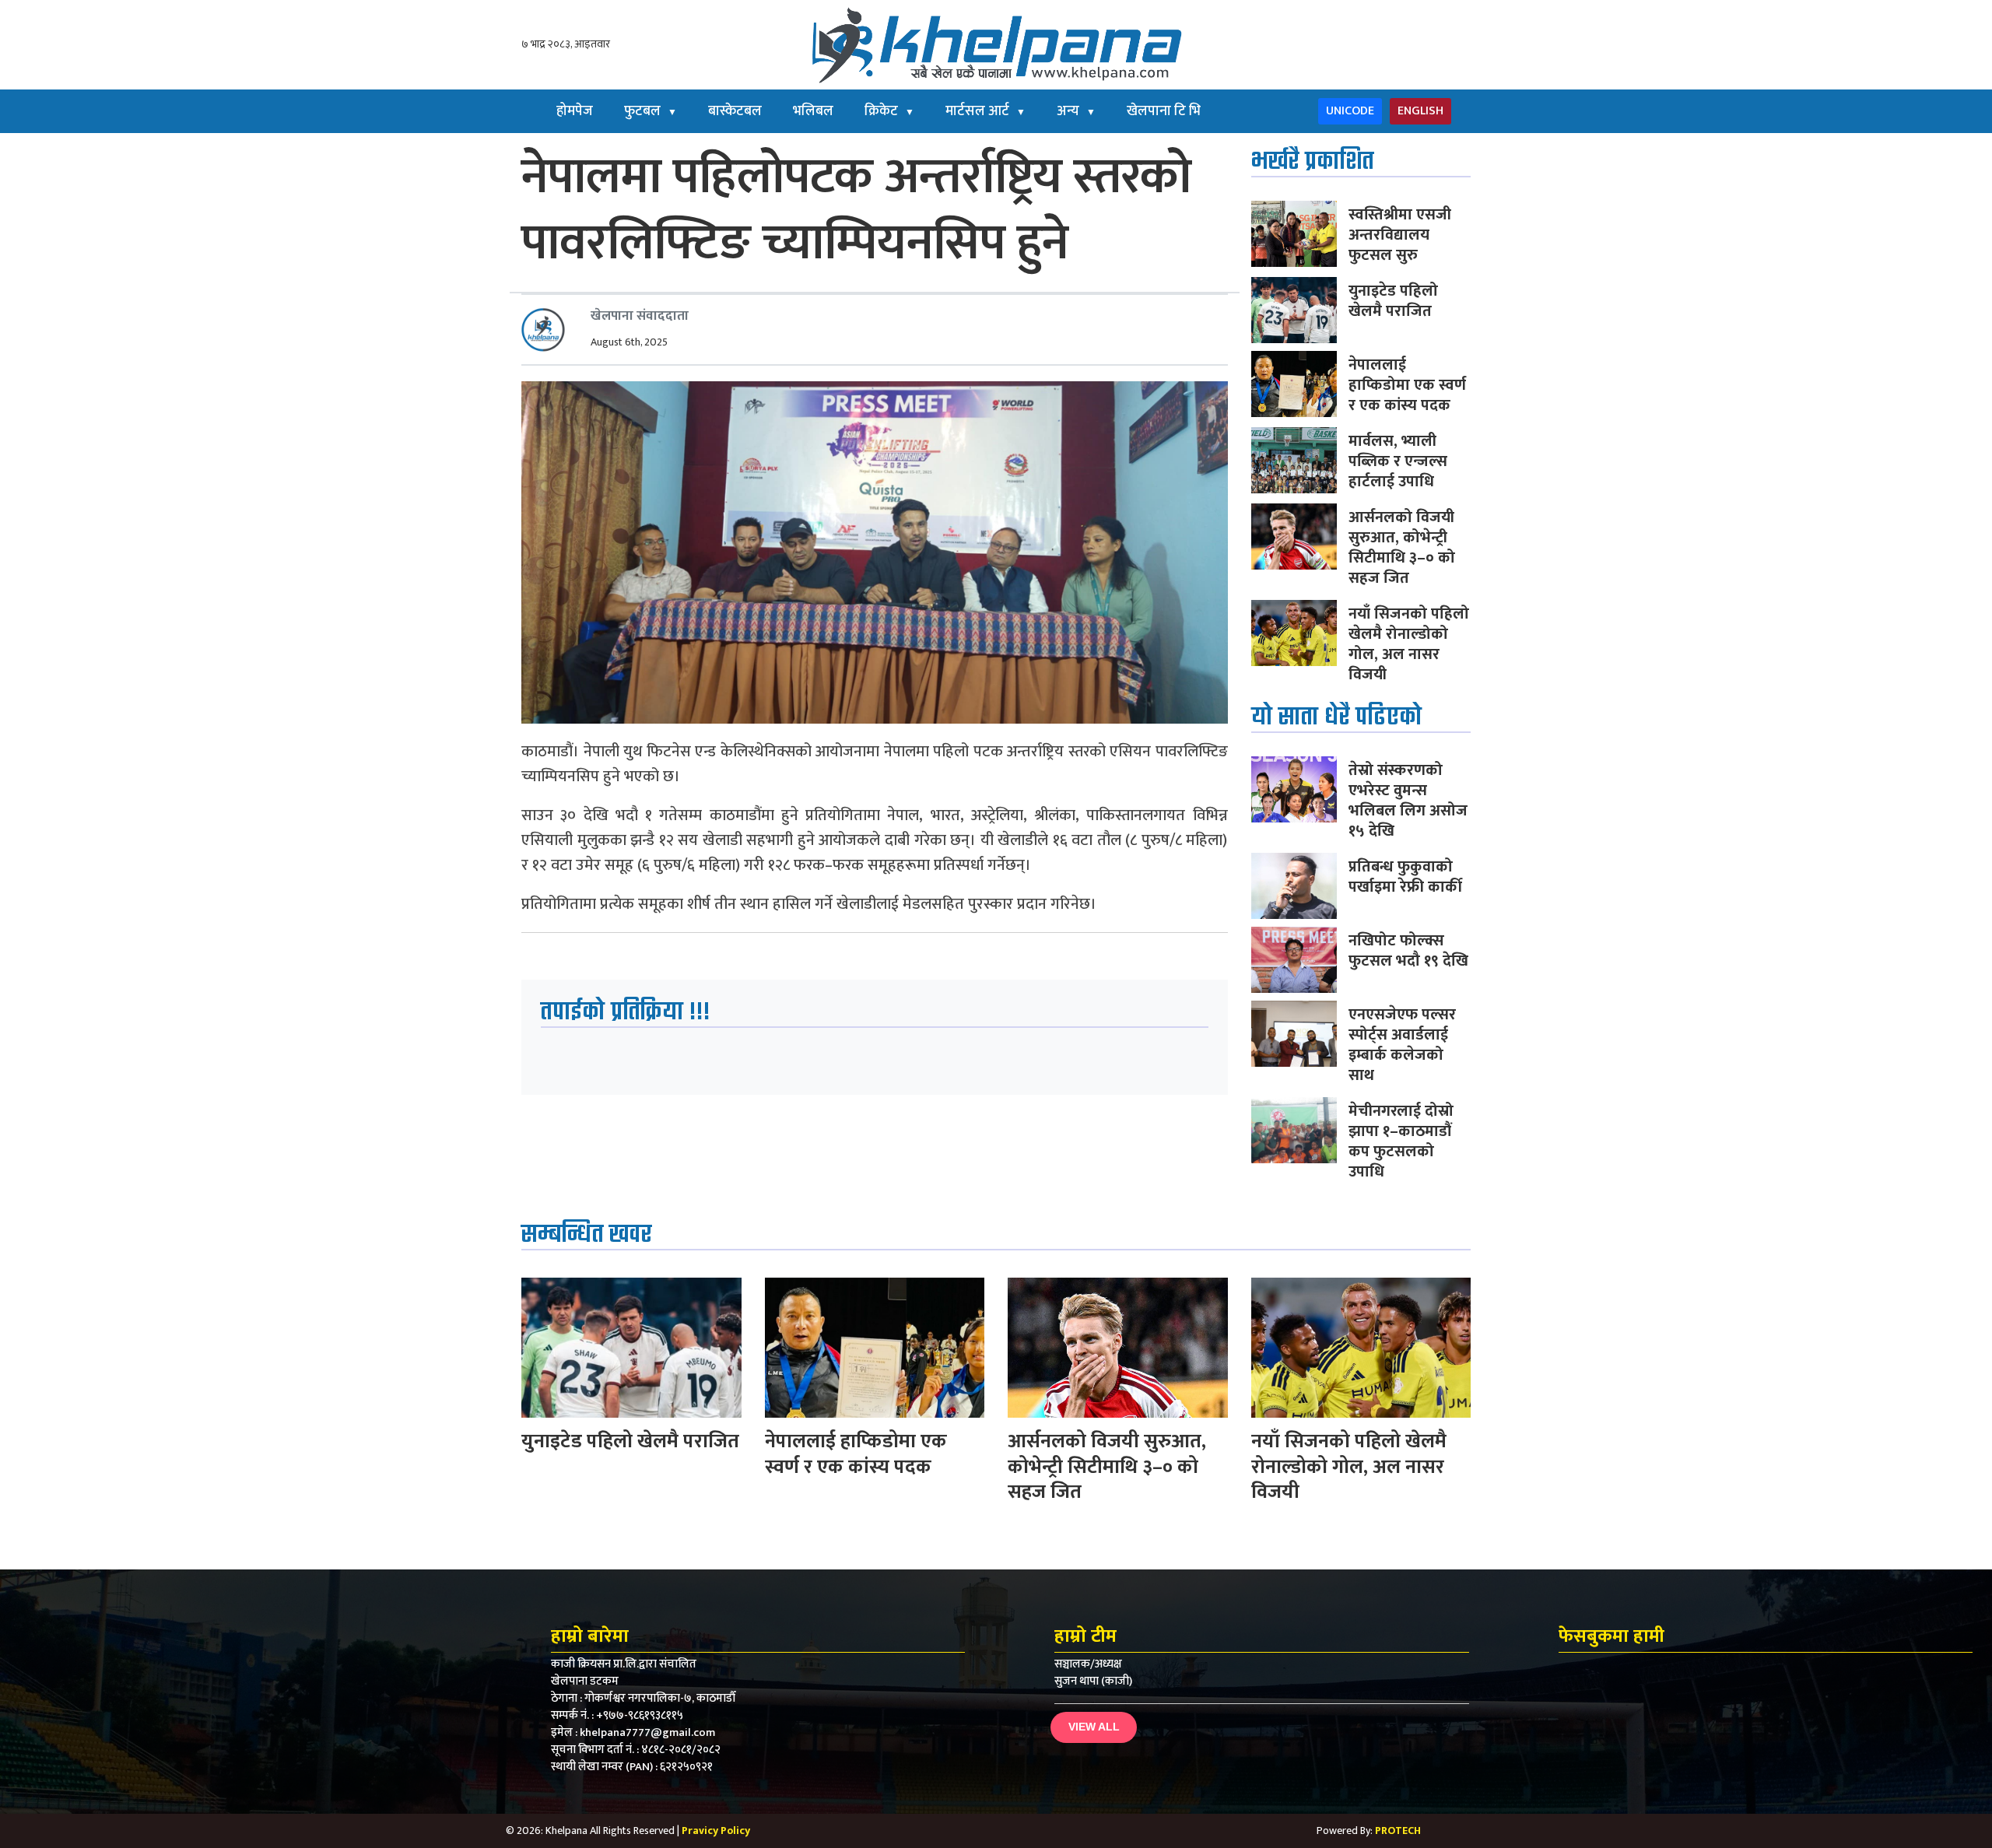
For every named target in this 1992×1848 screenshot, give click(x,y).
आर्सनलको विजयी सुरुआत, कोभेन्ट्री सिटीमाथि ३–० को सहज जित (1402, 548)
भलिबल (813, 111)
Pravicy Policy (716, 1830)
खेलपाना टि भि (1164, 111)
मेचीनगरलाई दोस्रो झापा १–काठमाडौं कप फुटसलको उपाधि (1401, 1141)
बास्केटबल (735, 111)
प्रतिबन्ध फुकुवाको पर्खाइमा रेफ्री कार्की (1405, 877)
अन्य (1076, 111)
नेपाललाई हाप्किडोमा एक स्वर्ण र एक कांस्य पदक (1407, 385)
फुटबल (651, 111)
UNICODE (1350, 111)
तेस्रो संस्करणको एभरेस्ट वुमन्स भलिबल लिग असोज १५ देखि (1408, 801)
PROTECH (1398, 1830)
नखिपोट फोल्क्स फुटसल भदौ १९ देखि (1408, 951)
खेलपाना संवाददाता (640, 316)
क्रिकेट (889, 111)
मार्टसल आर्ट (985, 111)
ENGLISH (1420, 111)
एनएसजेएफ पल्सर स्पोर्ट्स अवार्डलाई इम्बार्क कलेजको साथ (1402, 1045)
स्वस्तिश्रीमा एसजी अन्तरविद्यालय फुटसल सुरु (1400, 235)
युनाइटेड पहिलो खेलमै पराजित (1393, 301)
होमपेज (575, 111)
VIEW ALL (1094, 1727)
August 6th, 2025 (629, 342)
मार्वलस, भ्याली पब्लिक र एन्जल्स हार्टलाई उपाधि (1398, 461)
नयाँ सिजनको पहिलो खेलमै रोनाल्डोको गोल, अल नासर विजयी (1409, 644)
